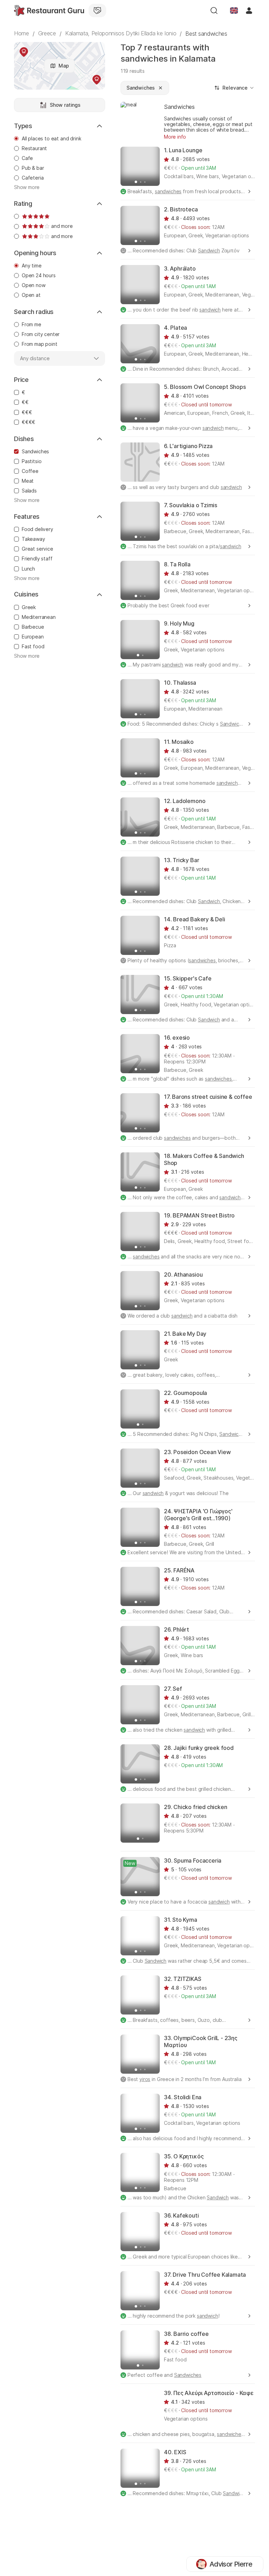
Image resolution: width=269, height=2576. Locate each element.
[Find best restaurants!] (49, 11)
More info (175, 137)
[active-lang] (234, 11)
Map (64, 66)
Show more (27, 187)
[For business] (97, 11)
